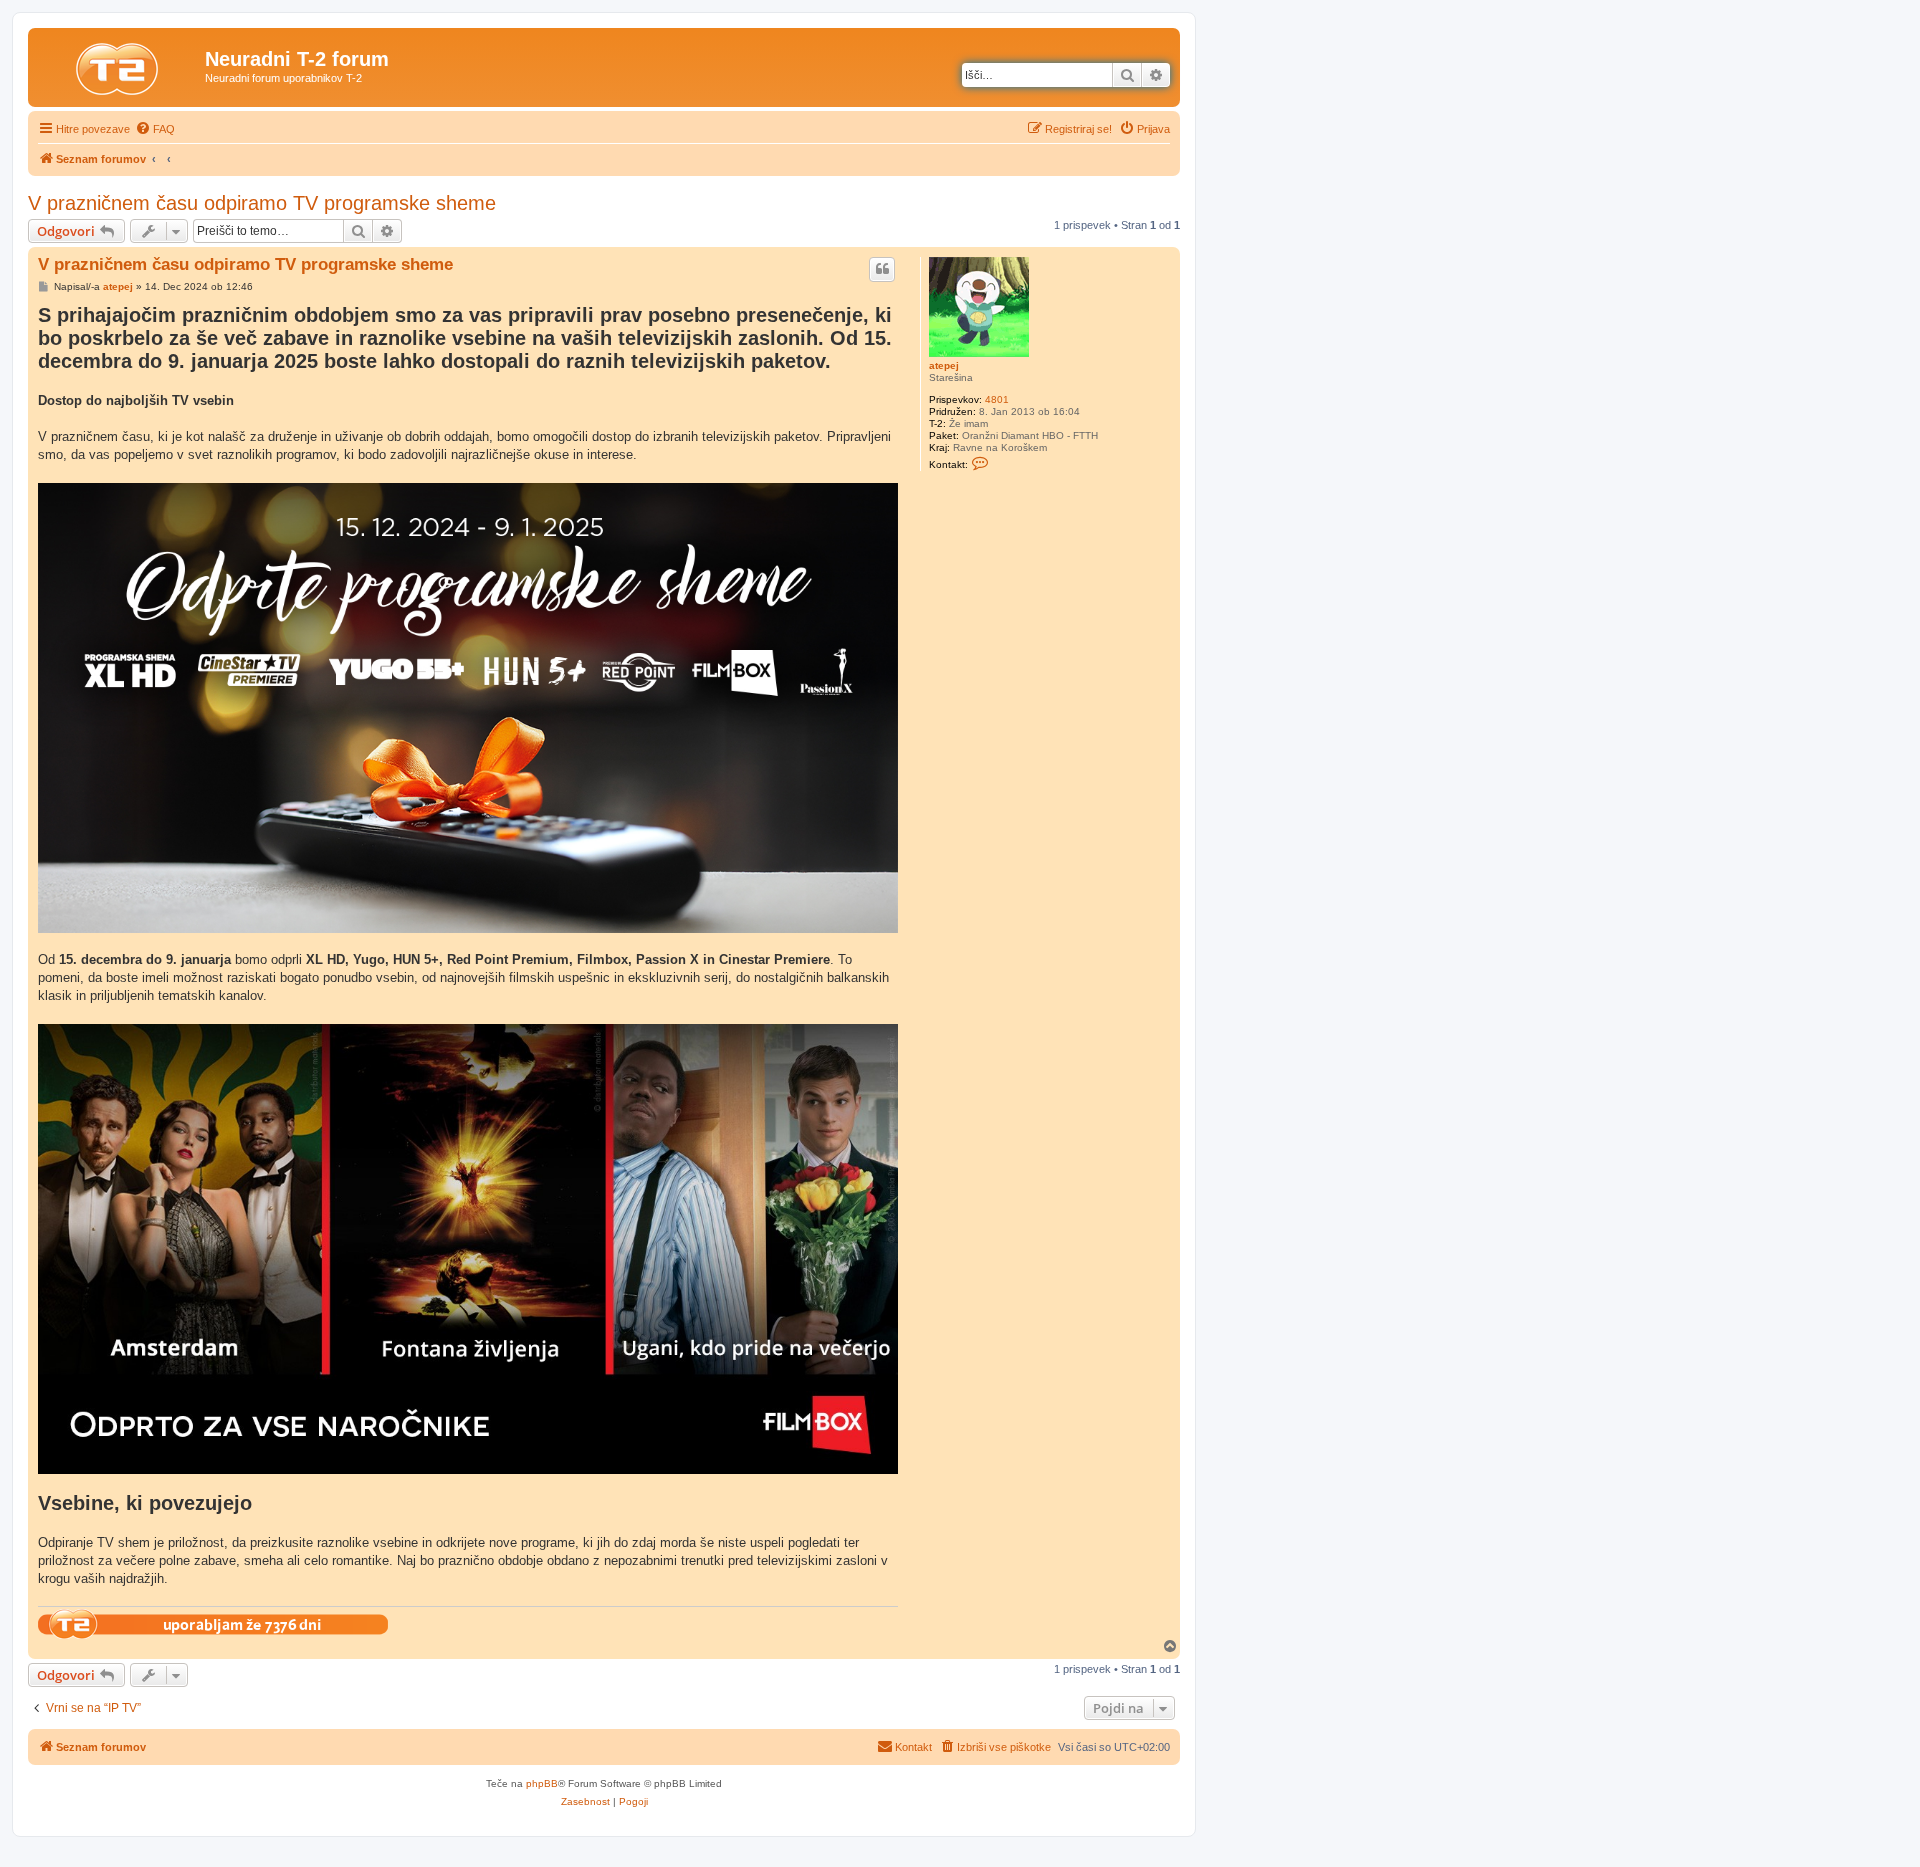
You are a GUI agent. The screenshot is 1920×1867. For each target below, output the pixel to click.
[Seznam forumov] (119, 65)
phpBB (542, 1783)
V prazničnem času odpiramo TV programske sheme (262, 203)
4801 (997, 399)
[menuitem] (155, 129)
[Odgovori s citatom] (882, 269)
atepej (944, 365)
